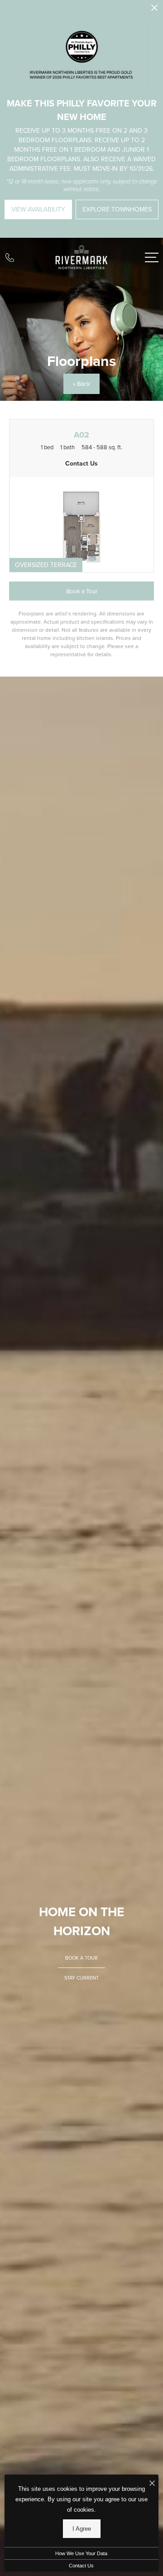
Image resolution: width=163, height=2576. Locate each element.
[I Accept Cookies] (152, 2484)
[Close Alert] (154, 10)
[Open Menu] (152, 257)
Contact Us (81, 2566)
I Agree (82, 2529)
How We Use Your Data (81, 2553)
